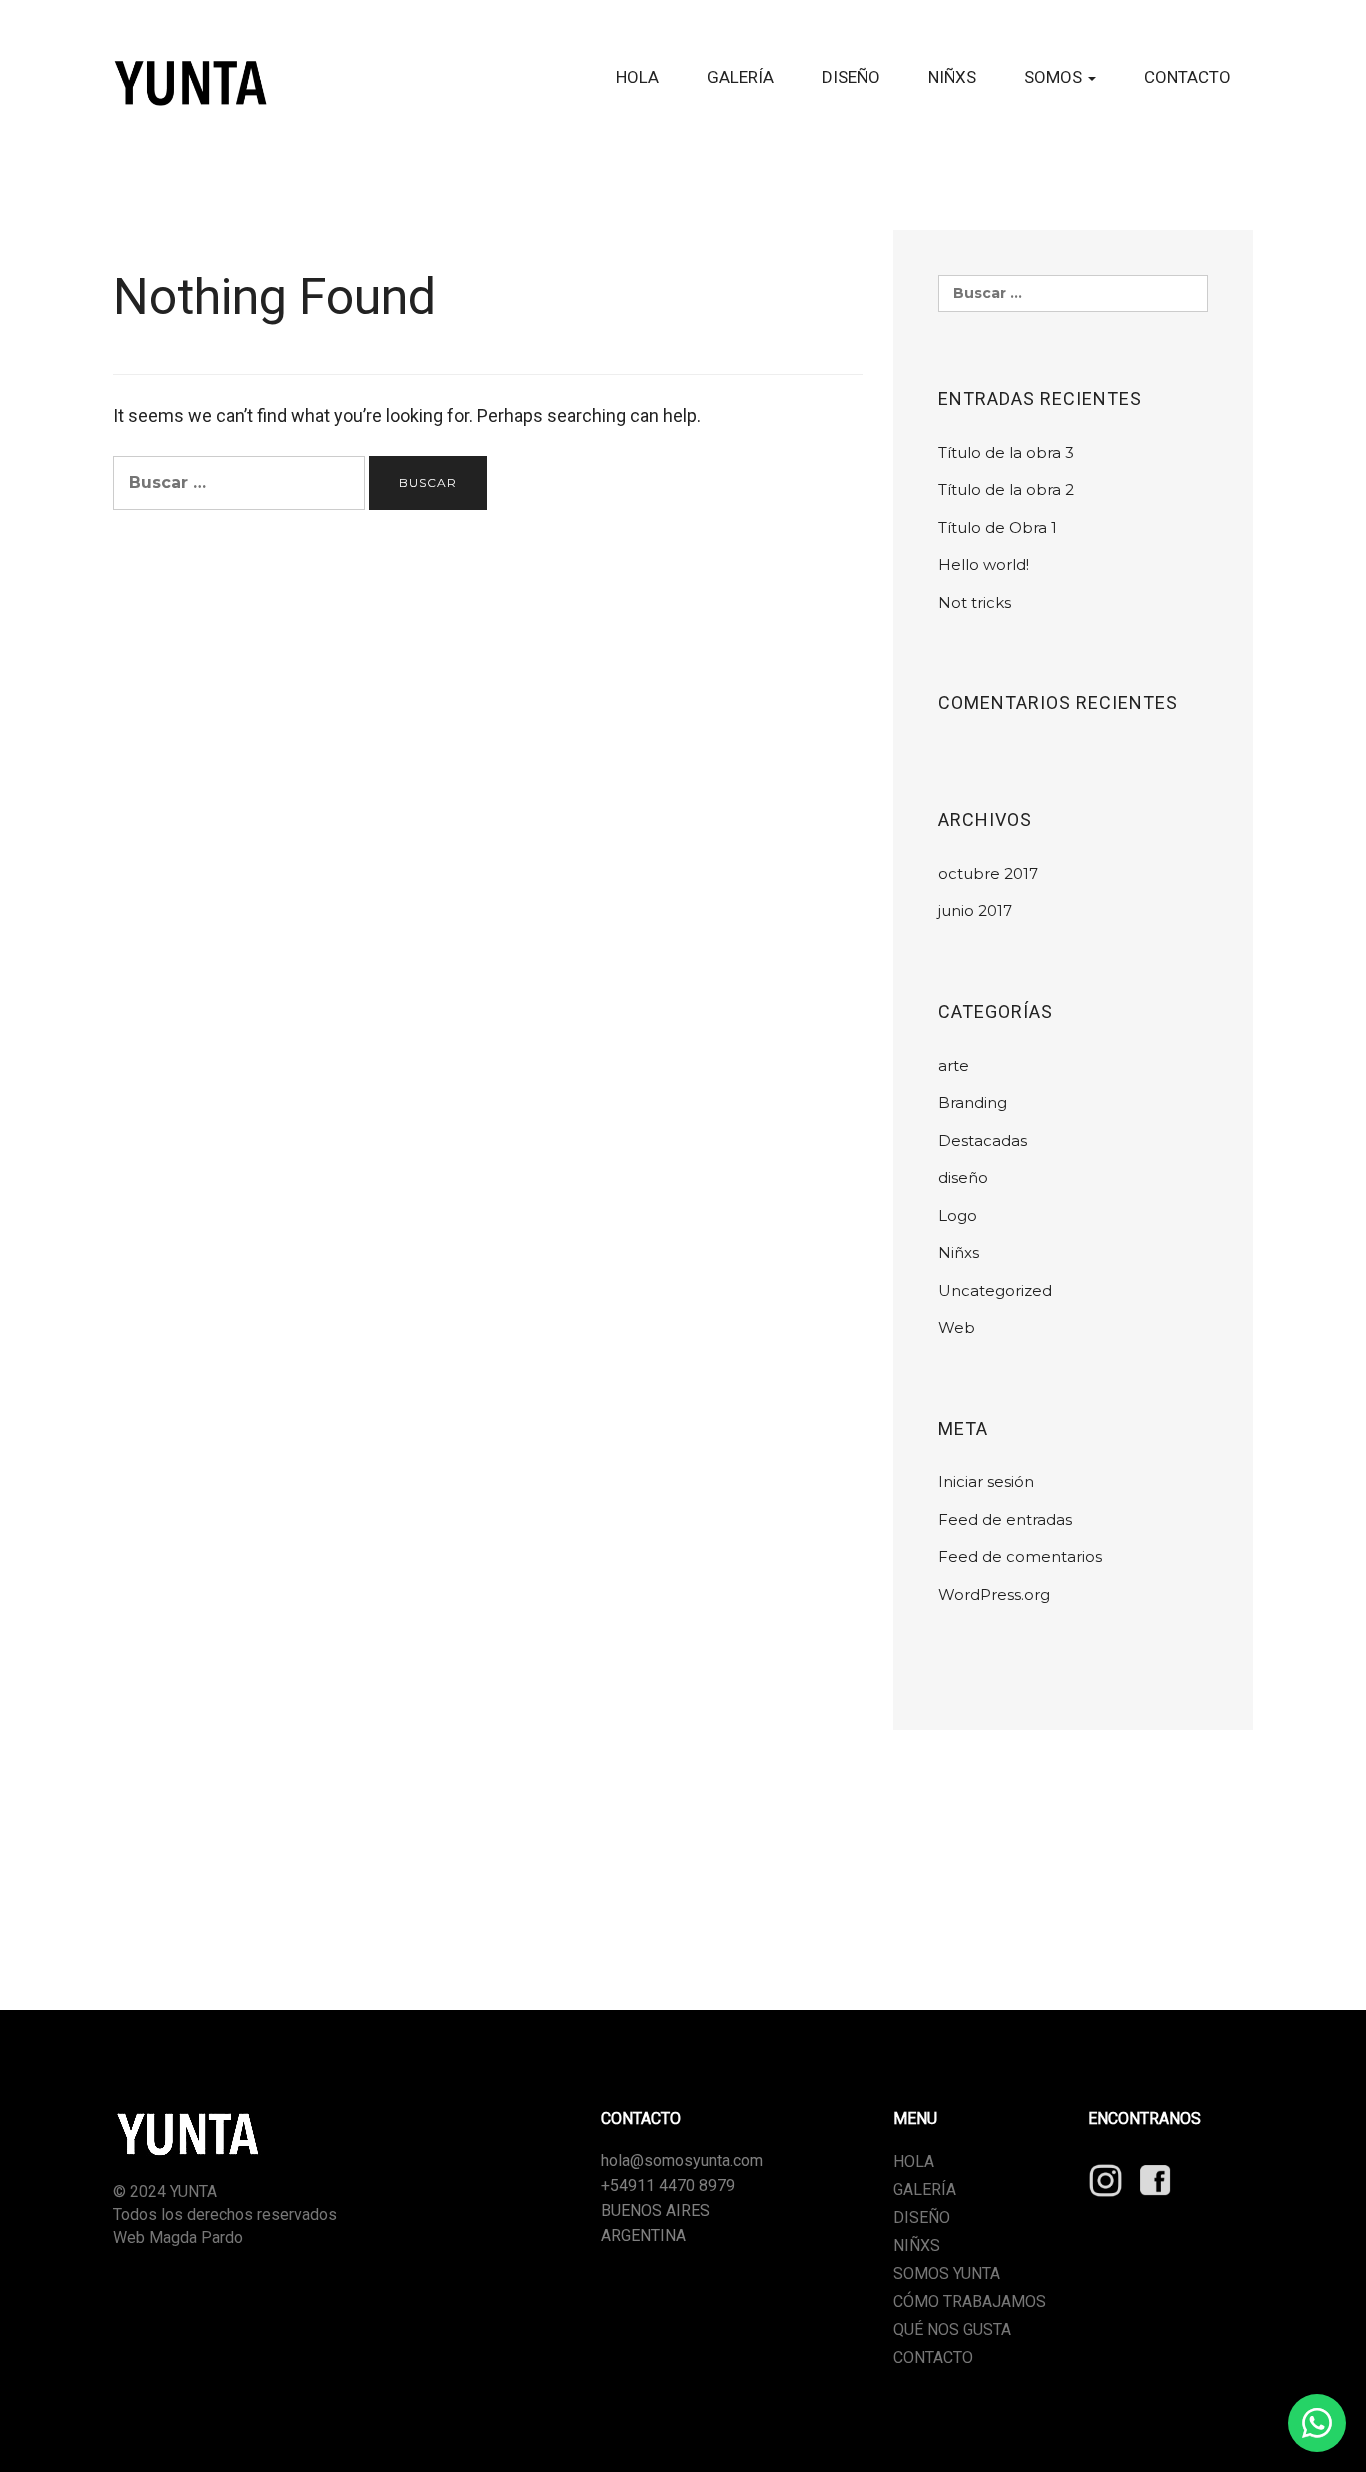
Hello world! (983, 564)
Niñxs (958, 1252)
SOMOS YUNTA (946, 2273)
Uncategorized (995, 1290)
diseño (963, 1177)
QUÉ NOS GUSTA (952, 2329)
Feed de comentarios (1020, 1556)
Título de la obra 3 (1006, 452)
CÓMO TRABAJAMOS (969, 2301)
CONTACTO (1187, 77)
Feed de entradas (1005, 1519)
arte (953, 1065)
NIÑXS (952, 77)
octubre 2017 (988, 873)
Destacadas (982, 1140)
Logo (957, 1215)
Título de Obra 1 (997, 527)
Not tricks (974, 602)
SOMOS (1055, 77)
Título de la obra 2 (1006, 489)
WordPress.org (994, 1594)
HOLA (637, 77)
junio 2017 (975, 910)
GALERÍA (740, 77)
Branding (972, 1102)
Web (956, 1327)
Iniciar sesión (986, 1481)
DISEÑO (851, 77)
